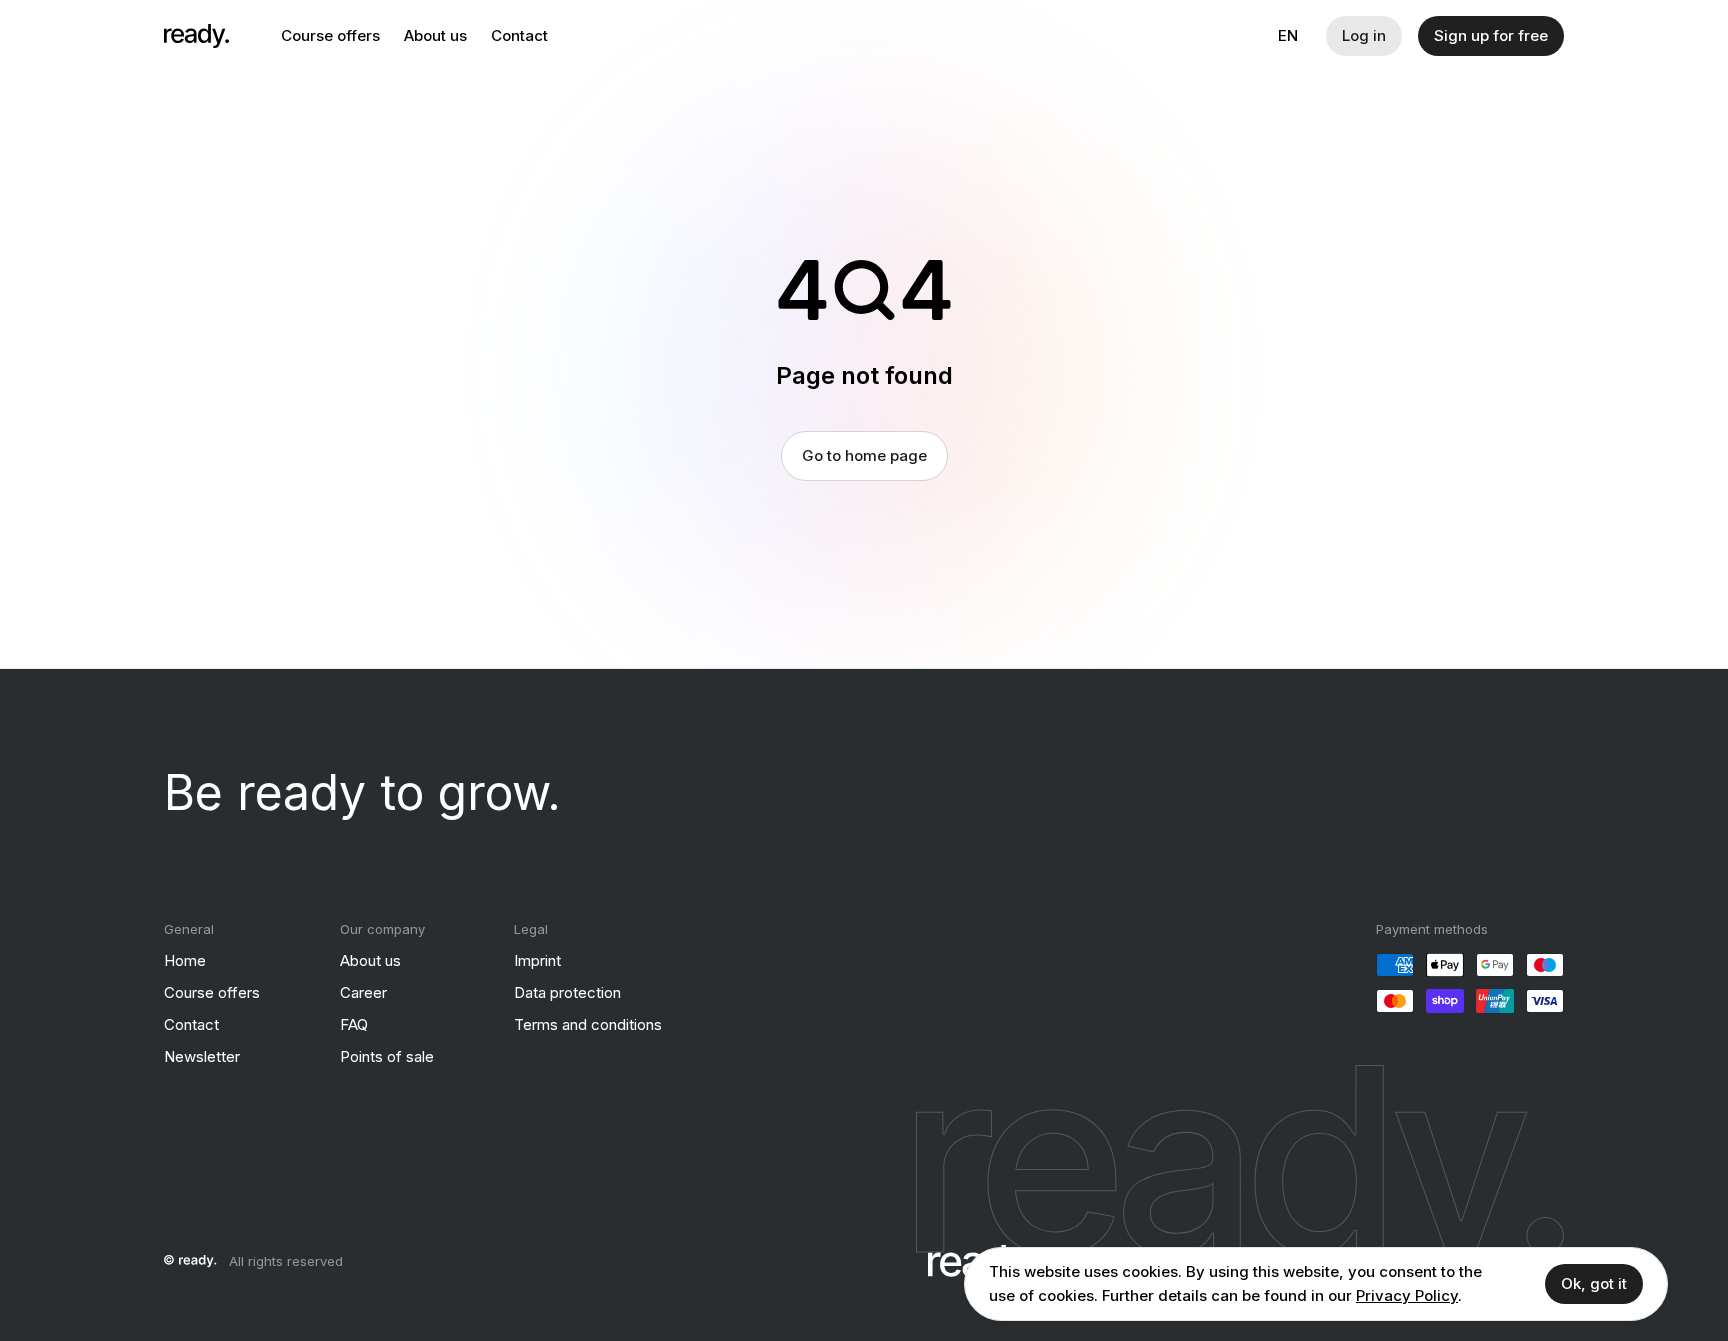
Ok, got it (1594, 1283)
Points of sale (387, 1056)
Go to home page (864, 455)
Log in (1364, 35)
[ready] (196, 36)
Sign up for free (1491, 35)
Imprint (537, 960)
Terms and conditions (588, 1024)
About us (435, 35)
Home (185, 960)
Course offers (330, 35)
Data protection (567, 992)
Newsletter (202, 1056)
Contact (519, 35)
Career (363, 992)
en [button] (1288, 35)
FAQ (354, 1024)
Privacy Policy (1407, 1295)
